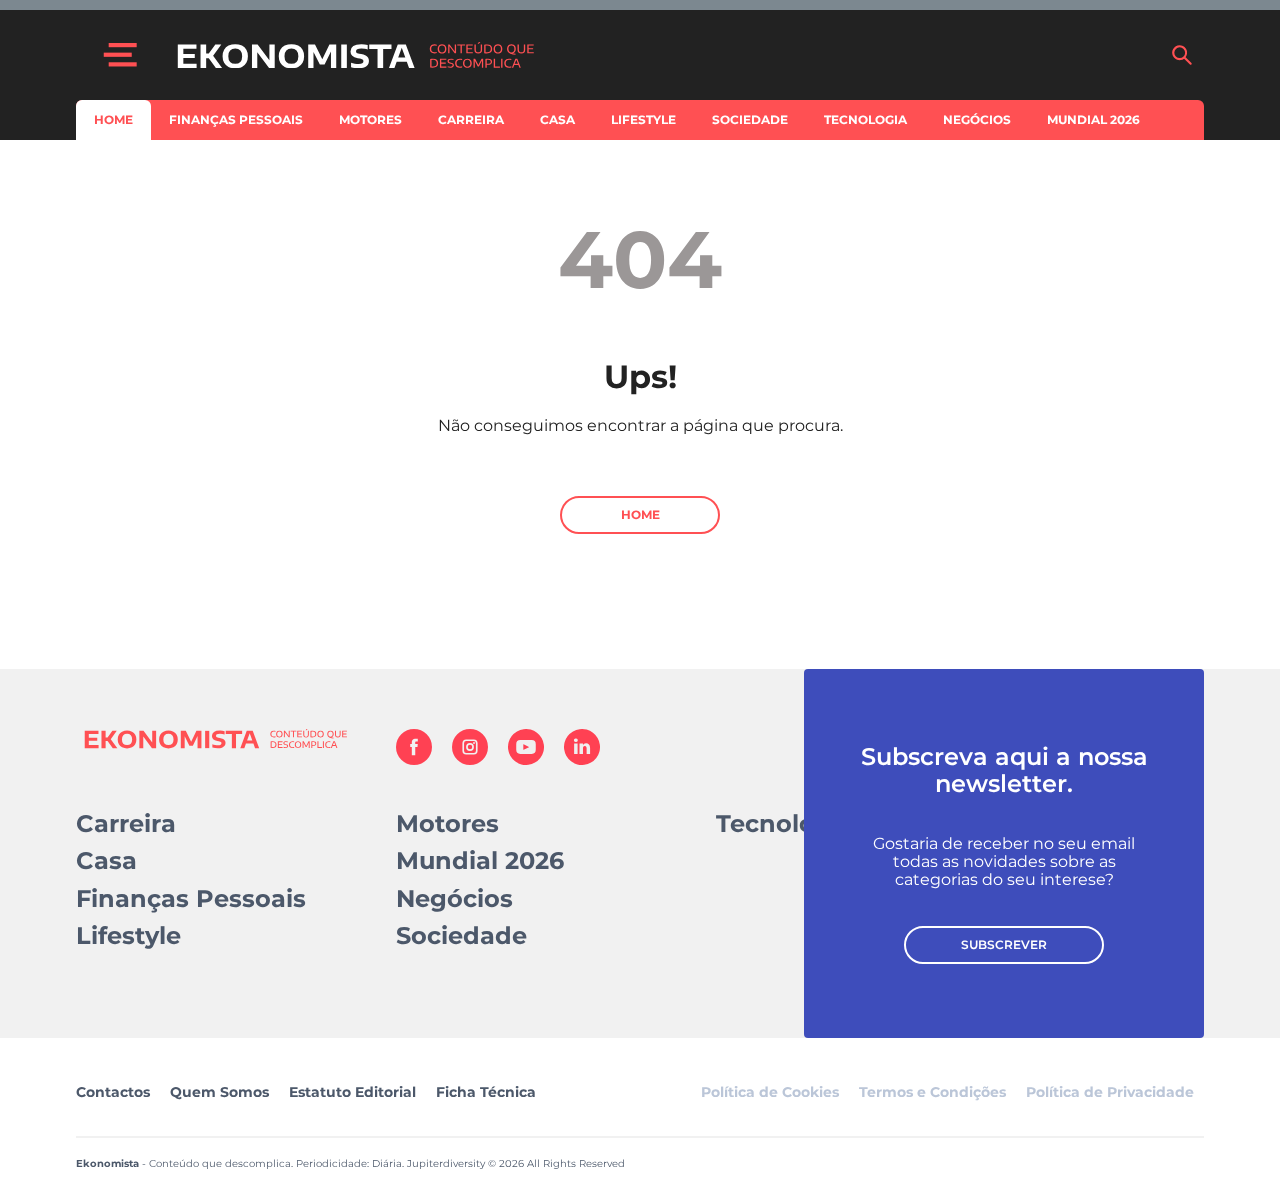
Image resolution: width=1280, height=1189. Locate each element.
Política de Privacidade (1110, 1092)
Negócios (977, 119)
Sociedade (750, 119)
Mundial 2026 (1093, 119)
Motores (370, 119)
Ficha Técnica (486, 1092)
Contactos (113, 1092)
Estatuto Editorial (352, 1092)
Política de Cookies (770, 1092)
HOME (640, 514)
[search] (1182, 55)
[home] (663, 55)
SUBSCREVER (1004, 944)
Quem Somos (219, 1092)
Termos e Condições (932, 1092)
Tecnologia (865, 119)
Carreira (471, 119)
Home (113, 119)
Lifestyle (643, 119)
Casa (557, 119)
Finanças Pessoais (236, 119)
